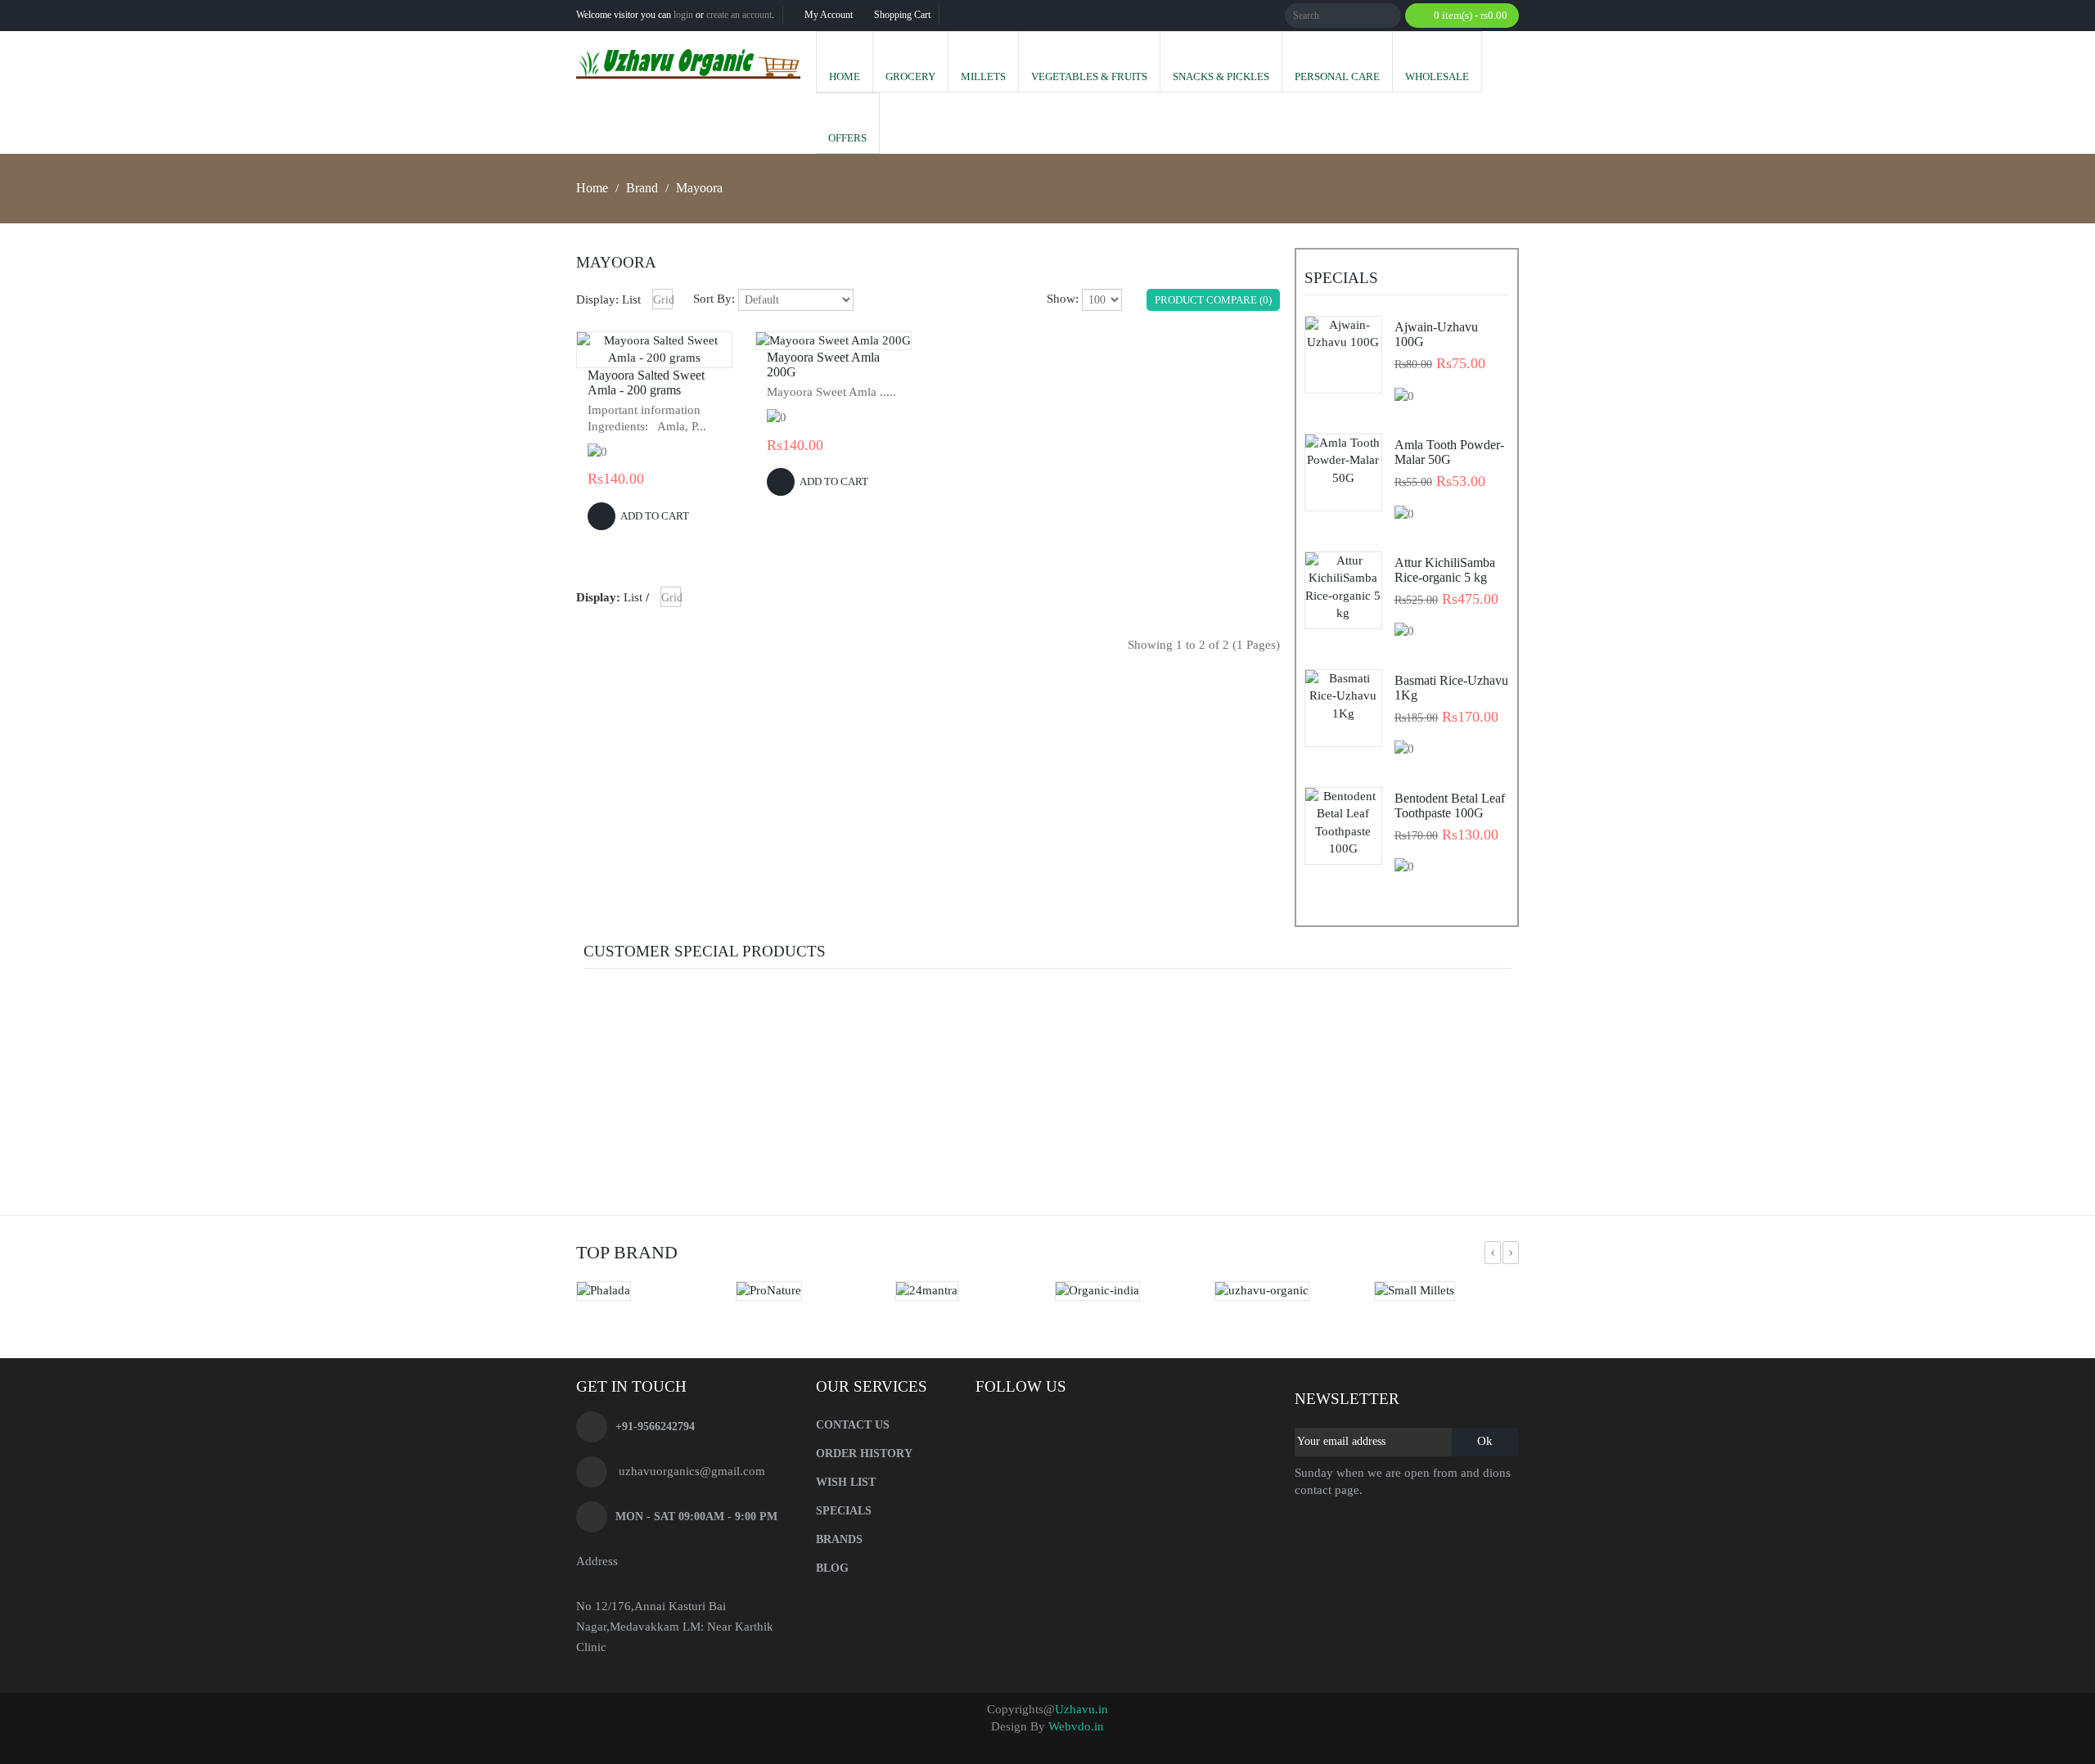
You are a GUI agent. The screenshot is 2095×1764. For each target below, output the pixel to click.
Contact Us (853, 1425)
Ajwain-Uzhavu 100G (1436, 334)
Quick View (655, 358)
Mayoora (699, 188)
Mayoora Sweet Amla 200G (823, 364)
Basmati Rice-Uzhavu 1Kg (1451, 688)
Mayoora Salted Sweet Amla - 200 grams (646, 382)
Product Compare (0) (1213, 300)
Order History (864, 1453)
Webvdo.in (1076, 1726)
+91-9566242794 (655, 1426)
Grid (663, 300)
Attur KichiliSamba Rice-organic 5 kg (1445, 570)
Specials (844, 1511)
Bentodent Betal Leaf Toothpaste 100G (1450, 805)
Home (592, 188)
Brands (839, 1539)
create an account (739, 15)
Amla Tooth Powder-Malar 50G (1449, 452)
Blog (832, 1568)
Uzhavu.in (1081, 1709)
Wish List (846, 1482)
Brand (642, 188)
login (683, 15)
